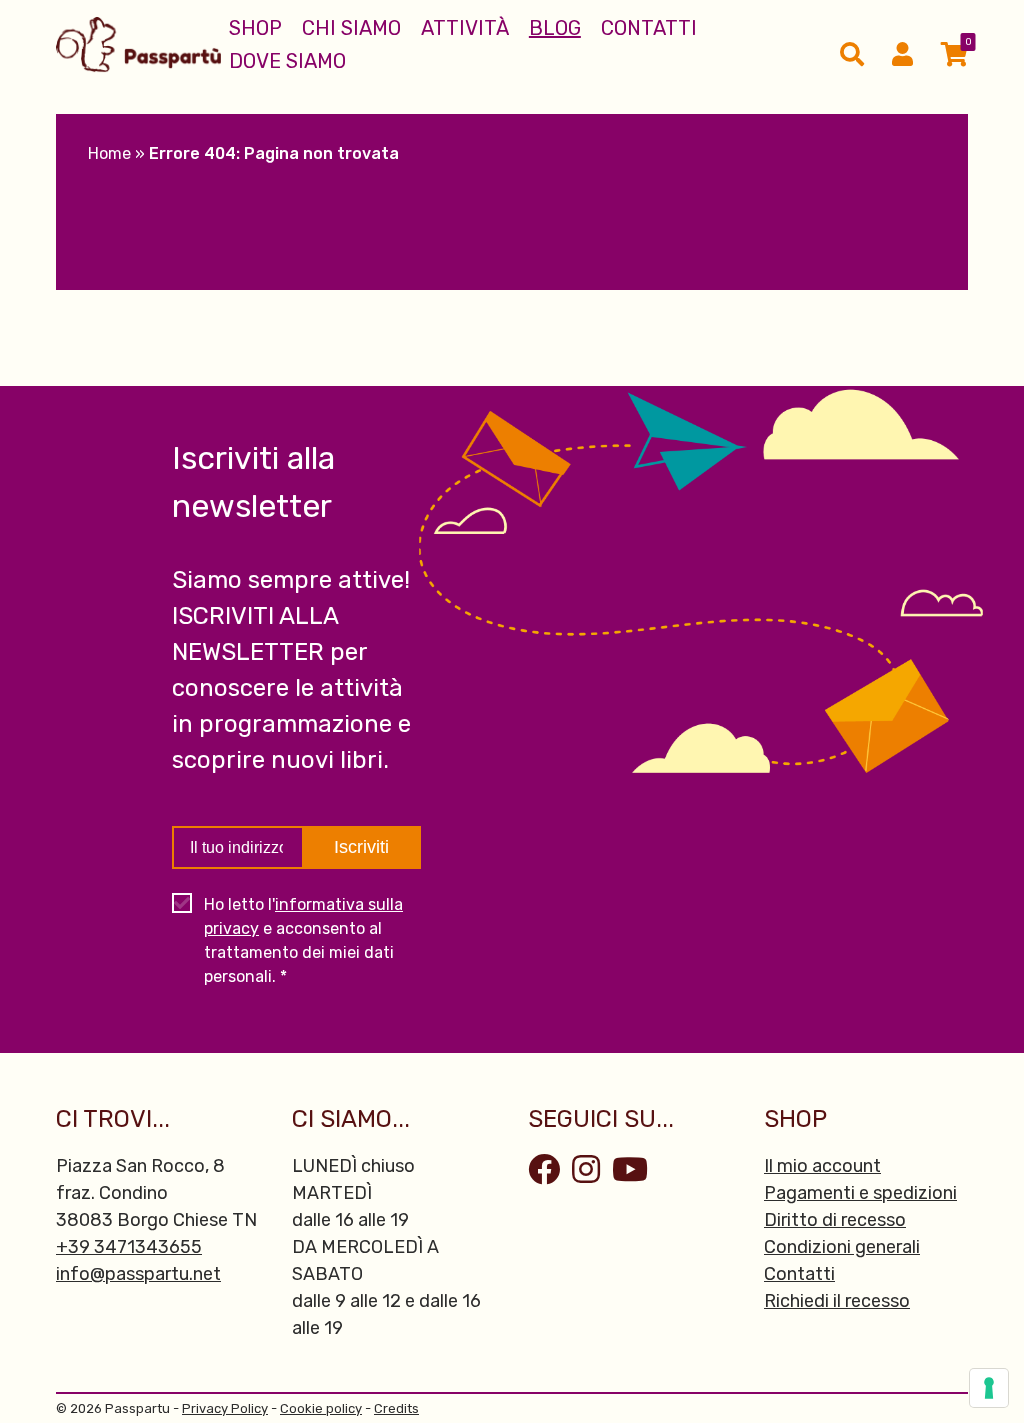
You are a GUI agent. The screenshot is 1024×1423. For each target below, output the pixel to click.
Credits (396, 1408)
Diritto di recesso (835, 1220)
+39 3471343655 (129, 1247)
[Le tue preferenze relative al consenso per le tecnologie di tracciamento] (989, 1388)
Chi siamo (351, 28)
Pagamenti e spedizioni (860, 1193)
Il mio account (822, 1166)
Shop (255, 28)
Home (109, 153)
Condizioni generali (842, 1247)
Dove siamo (287, 61)
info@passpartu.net (138, 1274)
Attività (465, 28)
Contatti (649, 28)
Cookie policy (321, 1408)
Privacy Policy (225, 1408)
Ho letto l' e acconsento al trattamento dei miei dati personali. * (303, 940)
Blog (555, 28)
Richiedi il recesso (837, 1301)
